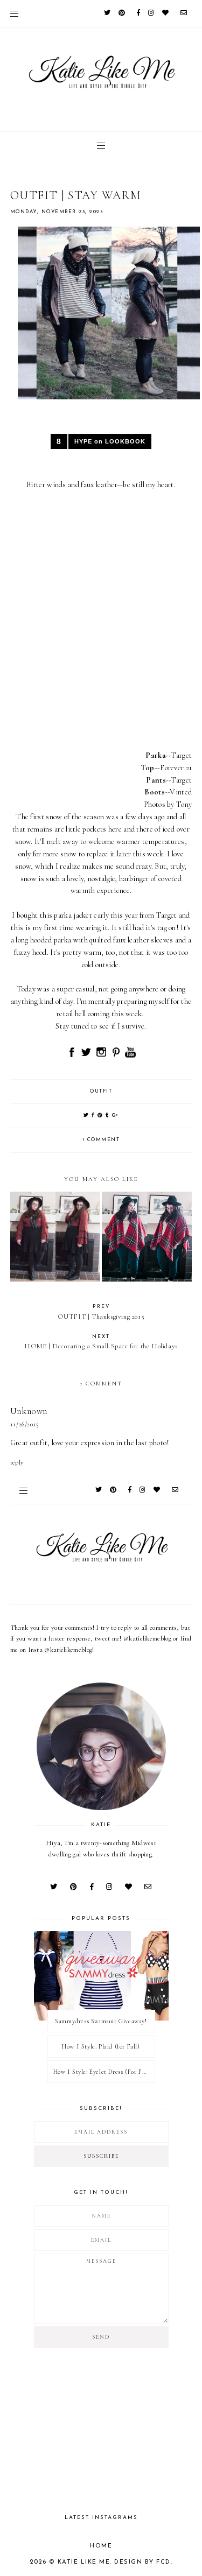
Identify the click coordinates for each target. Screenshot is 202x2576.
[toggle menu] (14, 13)
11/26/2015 (25, 1424)
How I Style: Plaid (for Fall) (101, 2046)
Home (101, 2546)
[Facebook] (72, 1056)
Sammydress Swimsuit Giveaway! (101, 2021)
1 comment (101, 1140)
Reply (17, 1462)
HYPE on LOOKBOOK (110, 441)
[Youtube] (130, 1056)
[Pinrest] (117, 1056)
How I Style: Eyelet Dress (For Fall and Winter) (104, 2072)
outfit (101, 1091)
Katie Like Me (84, 2562)
